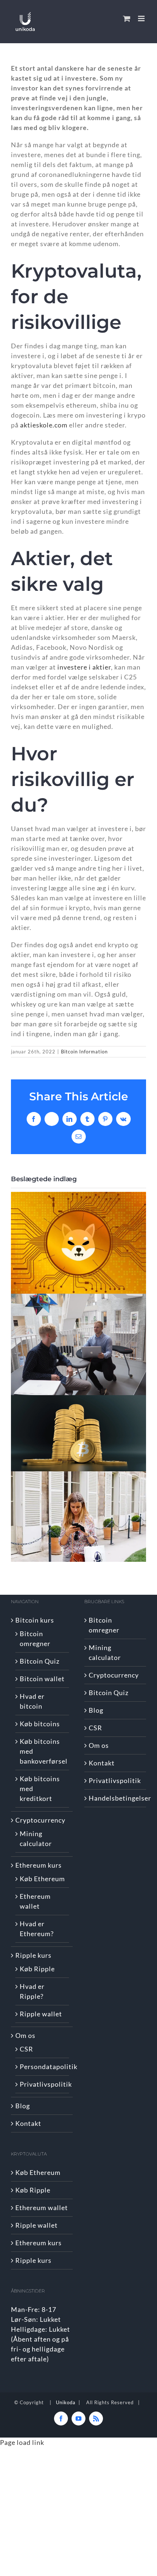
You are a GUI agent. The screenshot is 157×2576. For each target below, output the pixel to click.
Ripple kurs (33, 1955)
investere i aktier (84, 667)
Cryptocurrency (40, 1820)
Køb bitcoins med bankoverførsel (43, 1751)
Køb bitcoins (40, 1724)
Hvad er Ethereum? (37, 1929)
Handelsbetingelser (116, 1798)
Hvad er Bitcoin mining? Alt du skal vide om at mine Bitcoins (79, 1433)
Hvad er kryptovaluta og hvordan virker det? (79, 1344)
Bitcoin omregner (35, 1639)
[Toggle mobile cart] (127, 18)
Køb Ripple (37, 1969)
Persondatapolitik (43, 2067)
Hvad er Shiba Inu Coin (79, 1243)
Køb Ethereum (42, 1879)
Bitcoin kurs (35, 1620)
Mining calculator (36, 1839)
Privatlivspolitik (43, 2084)
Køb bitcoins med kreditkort (40, 1789)
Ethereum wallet (35, 1901)
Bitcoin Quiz (40, 1661)
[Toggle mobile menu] (142, 18)
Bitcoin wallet (42, 1679)
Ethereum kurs (39, 1865)
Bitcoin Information (84, 1052)
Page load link (22, 2442)
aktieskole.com (44, 425)
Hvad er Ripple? (32, 1991)
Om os (25, 2035)
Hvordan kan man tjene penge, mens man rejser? (79, 1517)
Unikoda (66, 2402)
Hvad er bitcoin (32, 1701)
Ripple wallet (41, 2014)
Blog (23, 2106)
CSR (26, 2049)
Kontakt (28, 2123)
